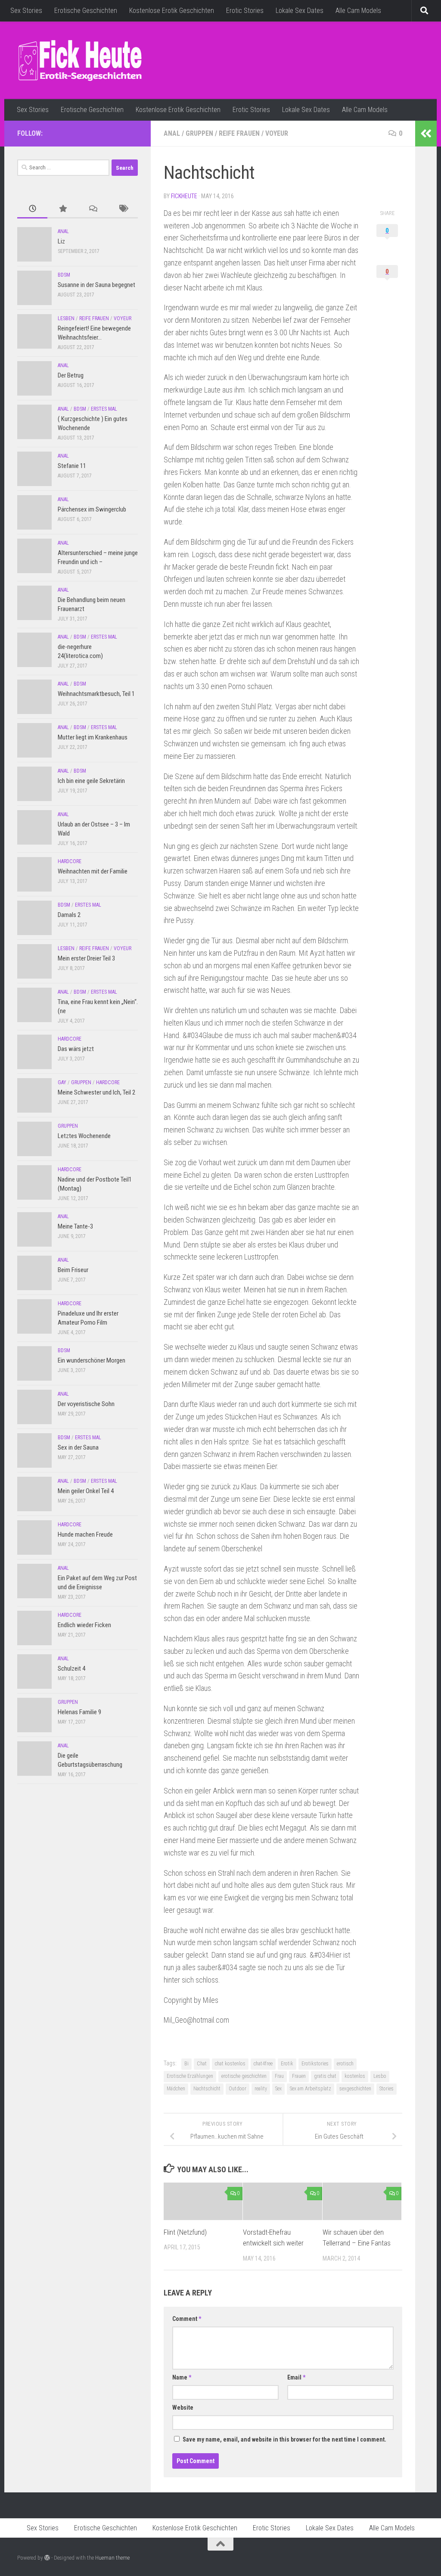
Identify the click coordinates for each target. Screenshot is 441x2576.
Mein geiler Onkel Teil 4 (86, 1491)
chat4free (263, 2064)
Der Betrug (71, 375)
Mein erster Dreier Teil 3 (86, 958)
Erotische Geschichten (86, 11)
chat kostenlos (230, 2064)
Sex (278, 2089)
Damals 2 (69, 915)
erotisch (345, 2064)
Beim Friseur (73, 1270)
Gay (62, 1082)
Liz (61, 241)
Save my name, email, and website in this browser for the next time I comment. (284, 2439)
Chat (202, 2064)
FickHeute (184, 196)
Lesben (66, 318)
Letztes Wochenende (84, 1136)
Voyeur (277, 133)
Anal (172, 133)
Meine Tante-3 (75, 1226)
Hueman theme (112, 2558)
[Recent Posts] (32, 209)
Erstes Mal (104, 409)
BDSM (64, 275)
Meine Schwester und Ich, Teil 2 (96, 1092)
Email (296, 2377)
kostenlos (355, 2076)
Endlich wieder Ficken (84, 1625)
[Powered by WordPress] (47, 2558)
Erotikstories (315, 2064)
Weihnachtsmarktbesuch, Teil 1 (96, 694)
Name (182, 2377)
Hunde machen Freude (85, 1534)
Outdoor (238, 2089)
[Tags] (123, 209)
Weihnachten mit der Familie (93, 871)
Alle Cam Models (358, 11)
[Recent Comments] (93, 209)
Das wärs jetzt (76, 1049)
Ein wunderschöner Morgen (92, 1360)
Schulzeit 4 (71, 1668)
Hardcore (70, 861)
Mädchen (176, 2089)
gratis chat (325, 2076)
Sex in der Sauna (78, 1447)
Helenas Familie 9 (79, 1712)
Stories (387, 2089)
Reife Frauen (239, 133)
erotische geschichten (244, 2076)
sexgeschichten (355, 2089)
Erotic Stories (245, 11)
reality (261, 2089)
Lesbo (380, 2076)
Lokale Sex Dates (300, 11)
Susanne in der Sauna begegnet (96, 285)
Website (183, 2408)
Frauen (299, 2076)
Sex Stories (26, 11)
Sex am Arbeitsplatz (311, 2089)
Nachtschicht (207, 2089)
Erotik (287, 2064)
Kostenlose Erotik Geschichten (172, 11)
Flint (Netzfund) (185, 2232)
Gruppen (199, 133)
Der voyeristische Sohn (86, 1404)
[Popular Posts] (62, 209)
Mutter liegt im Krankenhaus (93, 737)
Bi (186, 2064)
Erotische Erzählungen (190, 2076)
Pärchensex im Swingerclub (92, 509)
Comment (187, 2319)
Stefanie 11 (72, 466)
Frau (279, 2076)
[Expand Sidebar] (426, 134)
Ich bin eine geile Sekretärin (91, 781)
